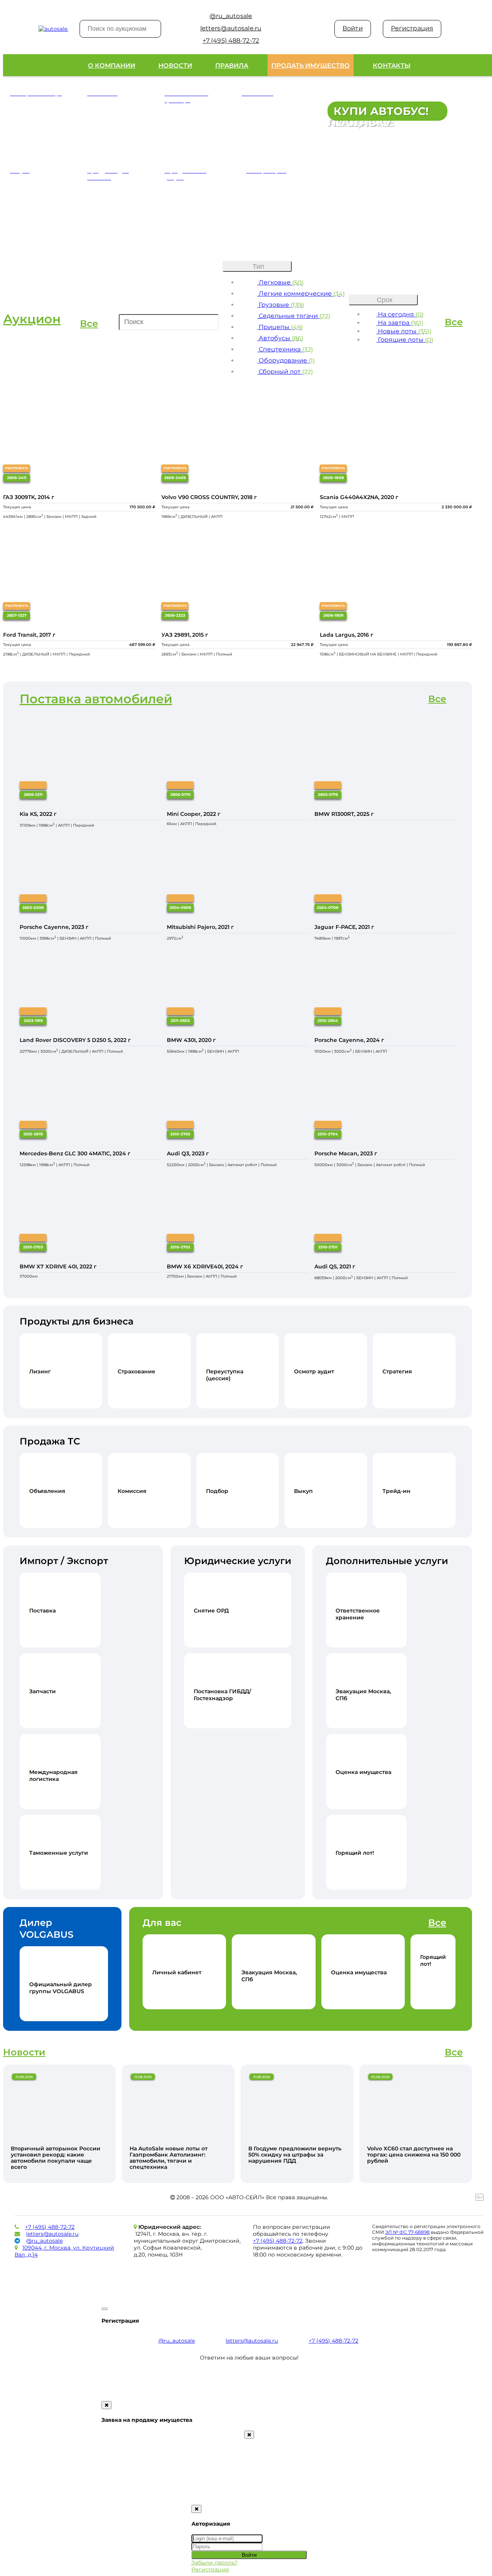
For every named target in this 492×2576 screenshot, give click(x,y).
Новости (175, 66)
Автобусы (280, 338)
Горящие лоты (405, 340)
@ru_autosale (44, 2241)
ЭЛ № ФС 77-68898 (407, 2232)
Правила (232, 66)
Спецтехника (285, 349)
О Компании (112, 66)
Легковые (280, 282)
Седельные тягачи (294, 316)
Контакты (392, 66)
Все (89, 324)
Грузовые (281, 305)
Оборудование (286, 360)
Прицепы (280, 327)
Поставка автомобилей (96, 699)
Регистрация (412, 28)
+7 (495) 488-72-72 (50, 2227)
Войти (353, 28)
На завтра (400, 323)
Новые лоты (404, 331)
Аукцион (32, 319)
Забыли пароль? (214, 2563)
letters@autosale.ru (52, 2234)
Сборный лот (285, 372)
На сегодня (400, 314)
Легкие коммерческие (301, 294)
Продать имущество (311, 66)
